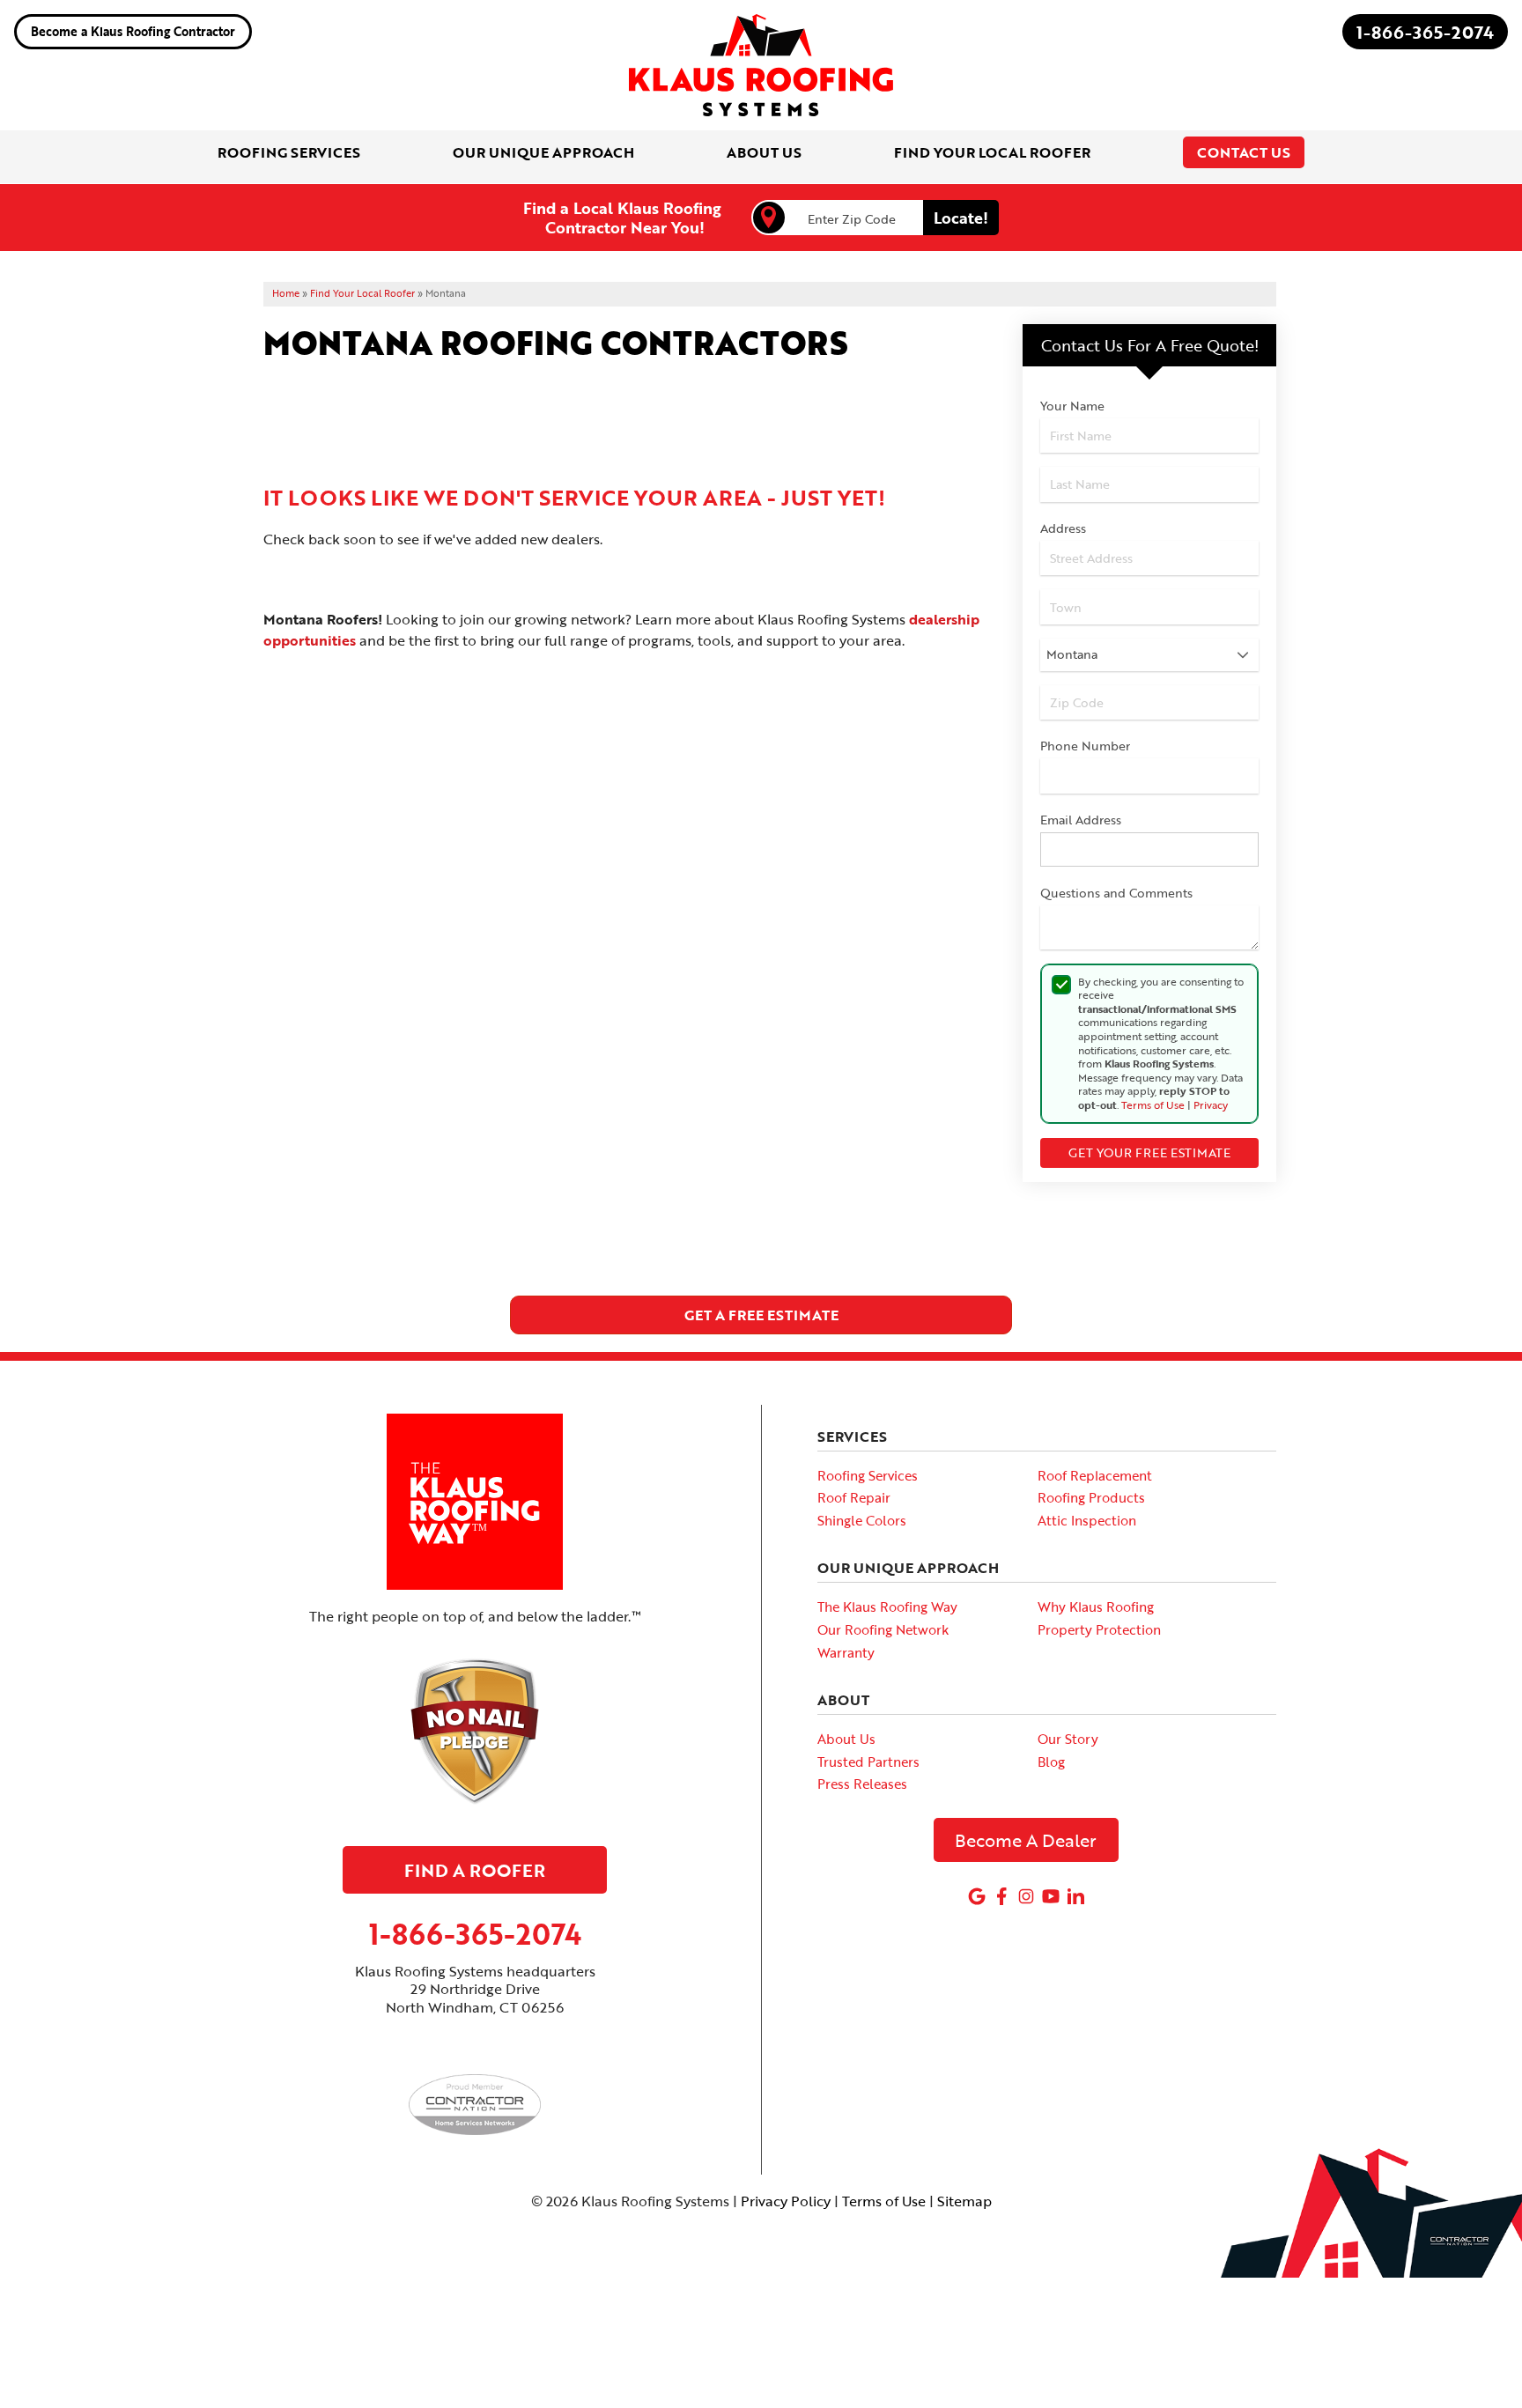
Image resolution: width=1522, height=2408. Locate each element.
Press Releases (862, 1784)
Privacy (1211, 1104)
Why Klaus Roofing (1096, 1607)
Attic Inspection (1087, 1520)
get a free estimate (761, 1315)
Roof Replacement (1095, 1475)
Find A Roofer (475, 1870)
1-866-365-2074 (1425, 32)
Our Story (1068, 1739)
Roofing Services (868, 1475)
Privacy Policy (786, 2201)
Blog (1051, 1762)
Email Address (1081, 820)
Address (1063, 528)
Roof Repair (854, 1497)
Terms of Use (1153, 1104)
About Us (846, 1739)
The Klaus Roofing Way (887, 1607)
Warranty (846, 1652)
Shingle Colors (862, 1520)
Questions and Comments (1116, 893)
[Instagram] (1026, 1896)
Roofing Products (1091, 1497)
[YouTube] (1051, 1896)
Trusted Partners (868, 1762)
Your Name (1072, 406)
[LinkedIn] (1075, 1896)
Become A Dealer (1026, 1840)
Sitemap (964, 2201)
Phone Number (1085, 746)
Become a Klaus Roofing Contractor (133, 31)
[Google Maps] (977, 1896)
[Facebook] (1001, 1896)
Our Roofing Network (883, 1629)
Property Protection (1099, 1629)
